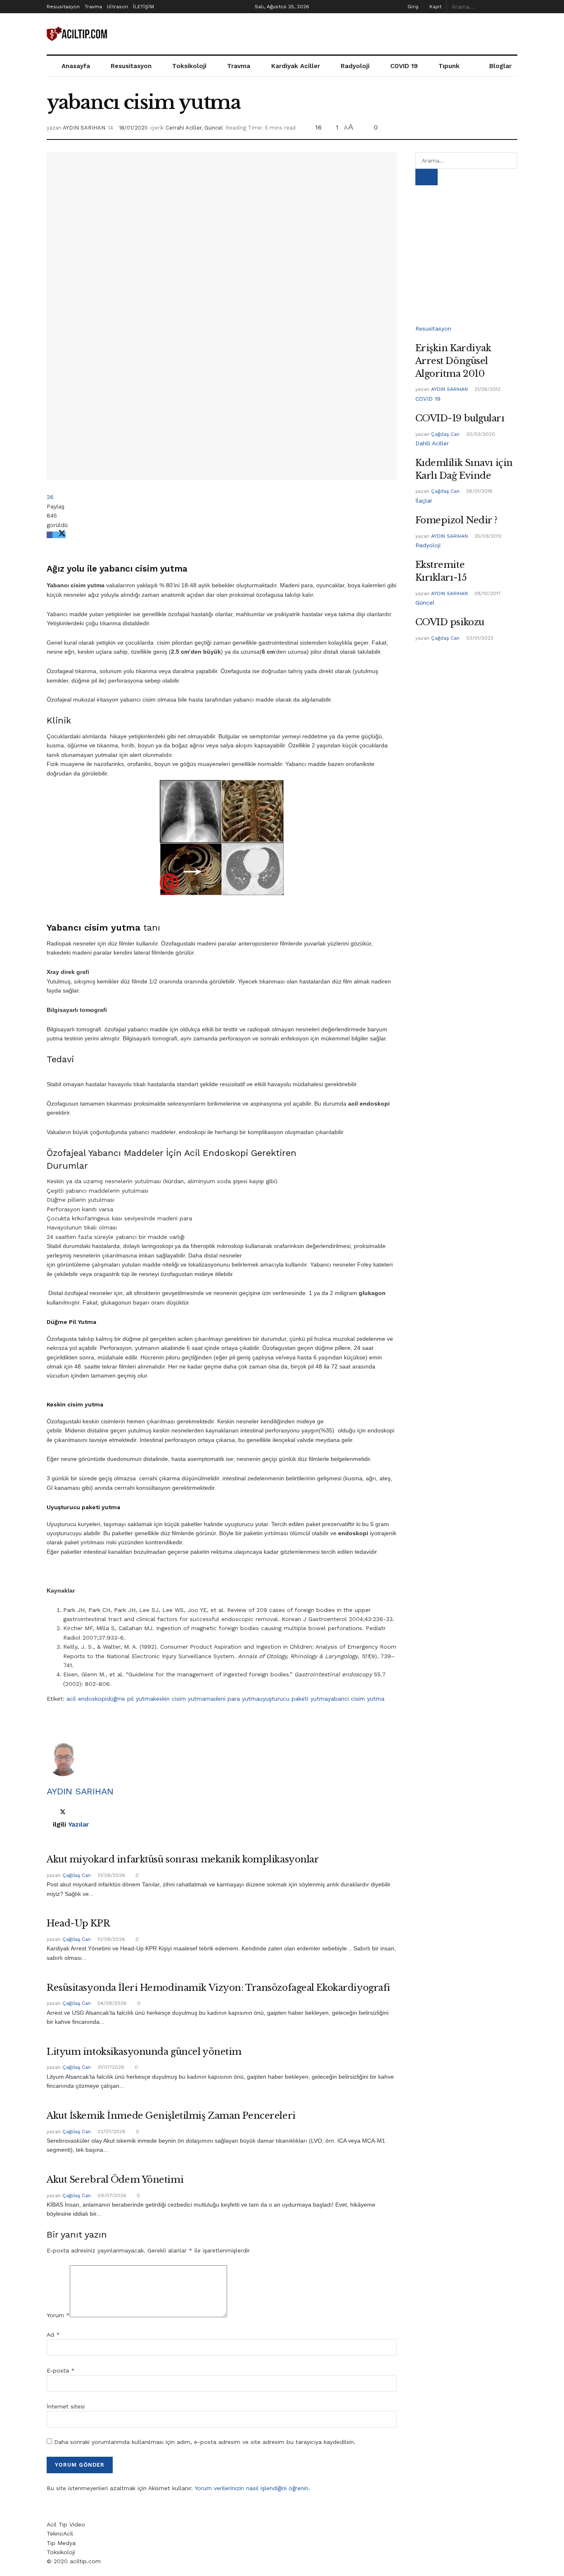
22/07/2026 (111, 2132)
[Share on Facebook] (50, 535)
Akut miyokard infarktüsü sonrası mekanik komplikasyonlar (183, 1859)
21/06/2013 (487, 389)
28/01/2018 (479, 491)
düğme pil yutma (130, 1699)
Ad (53, 2335)
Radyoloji (355, 66)
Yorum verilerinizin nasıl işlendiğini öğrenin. (252, 2488)
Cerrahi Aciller (184, 128)
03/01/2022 (479, 638)
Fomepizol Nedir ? (457, 520)
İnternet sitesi (66, 2406)
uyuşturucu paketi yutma (294, 1699)
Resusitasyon (63, 7)
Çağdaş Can (77, 1875)
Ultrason (117, 7)
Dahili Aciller (432, 443)
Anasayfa (76, 66)
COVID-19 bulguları (460, 418)
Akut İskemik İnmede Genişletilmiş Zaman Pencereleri (171, 2116)
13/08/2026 (110, 1939)
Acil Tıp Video (66, 2524)
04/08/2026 (111, 2003)
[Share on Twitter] (59, 535)
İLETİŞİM (143, 7)
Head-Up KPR (78, 1923)
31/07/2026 (110, 2067)
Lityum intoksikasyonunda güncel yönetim (144, 2052)
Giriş (412, 7)
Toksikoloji (189, 66)
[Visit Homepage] (78, 34)
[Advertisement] (367, 33)
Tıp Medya (61, 2543)
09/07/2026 (111, 2196)
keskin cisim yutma (179, 1699)
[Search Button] (513, 7)
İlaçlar (424, 501)
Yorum (58, 2315)
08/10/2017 (487, 593)
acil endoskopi (86, 1699)
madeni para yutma (232, 1699)
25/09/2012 (487, 536)
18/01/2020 (133, 128)
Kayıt (435, 7)
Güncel (214, 128)
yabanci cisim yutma (356, 1699)
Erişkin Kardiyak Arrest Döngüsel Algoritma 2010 (453, 361)
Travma (93, 7)
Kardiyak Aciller (296, 66)
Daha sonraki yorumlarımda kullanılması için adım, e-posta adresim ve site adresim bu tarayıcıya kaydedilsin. (205, 2442)
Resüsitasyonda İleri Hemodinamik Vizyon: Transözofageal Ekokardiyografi (218, 1988)
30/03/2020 (480, 434)
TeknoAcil (60, 2533)
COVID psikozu (450, 622)
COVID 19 (404, 66)
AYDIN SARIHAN (84, 128)
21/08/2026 (110, 1875)
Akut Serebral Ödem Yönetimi (115, 2180)
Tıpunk (449, 66)
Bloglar (500, 66)
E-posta (61, 2370)
